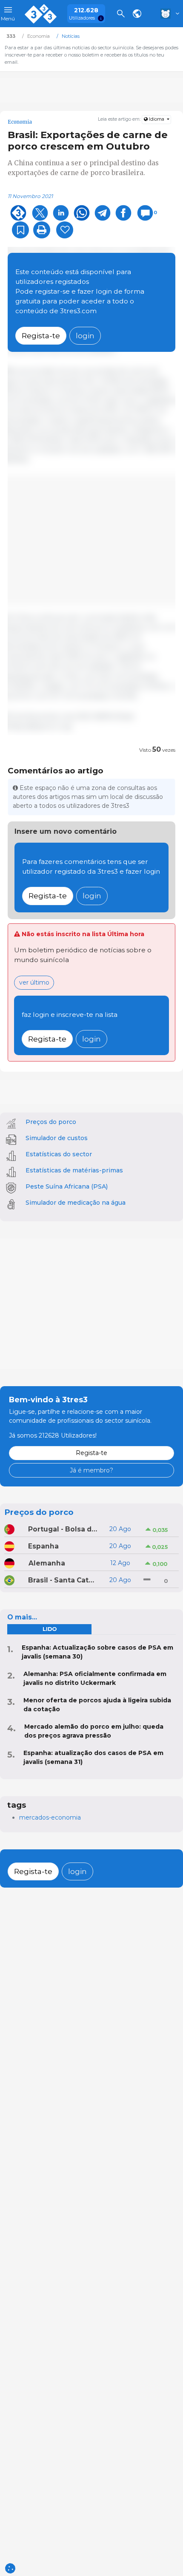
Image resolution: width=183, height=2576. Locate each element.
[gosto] (65, 230)
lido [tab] (50, 1629)
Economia (20, 122)
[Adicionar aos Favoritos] (20, 230)
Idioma (157, 119)
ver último (34, 982)
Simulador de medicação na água (76, 1203)
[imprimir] (42, 230)
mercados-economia (50, 1817)
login (85, 335)
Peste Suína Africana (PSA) (67, 1186)
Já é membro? (91, 1470)
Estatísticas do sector (59, 1154)
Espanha (43, 1546)
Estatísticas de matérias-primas (74, 1170)
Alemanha (47, 1563)
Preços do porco (51, 1122)
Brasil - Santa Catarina (63, 1580)
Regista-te (41, 335)
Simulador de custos (57, 1138)
